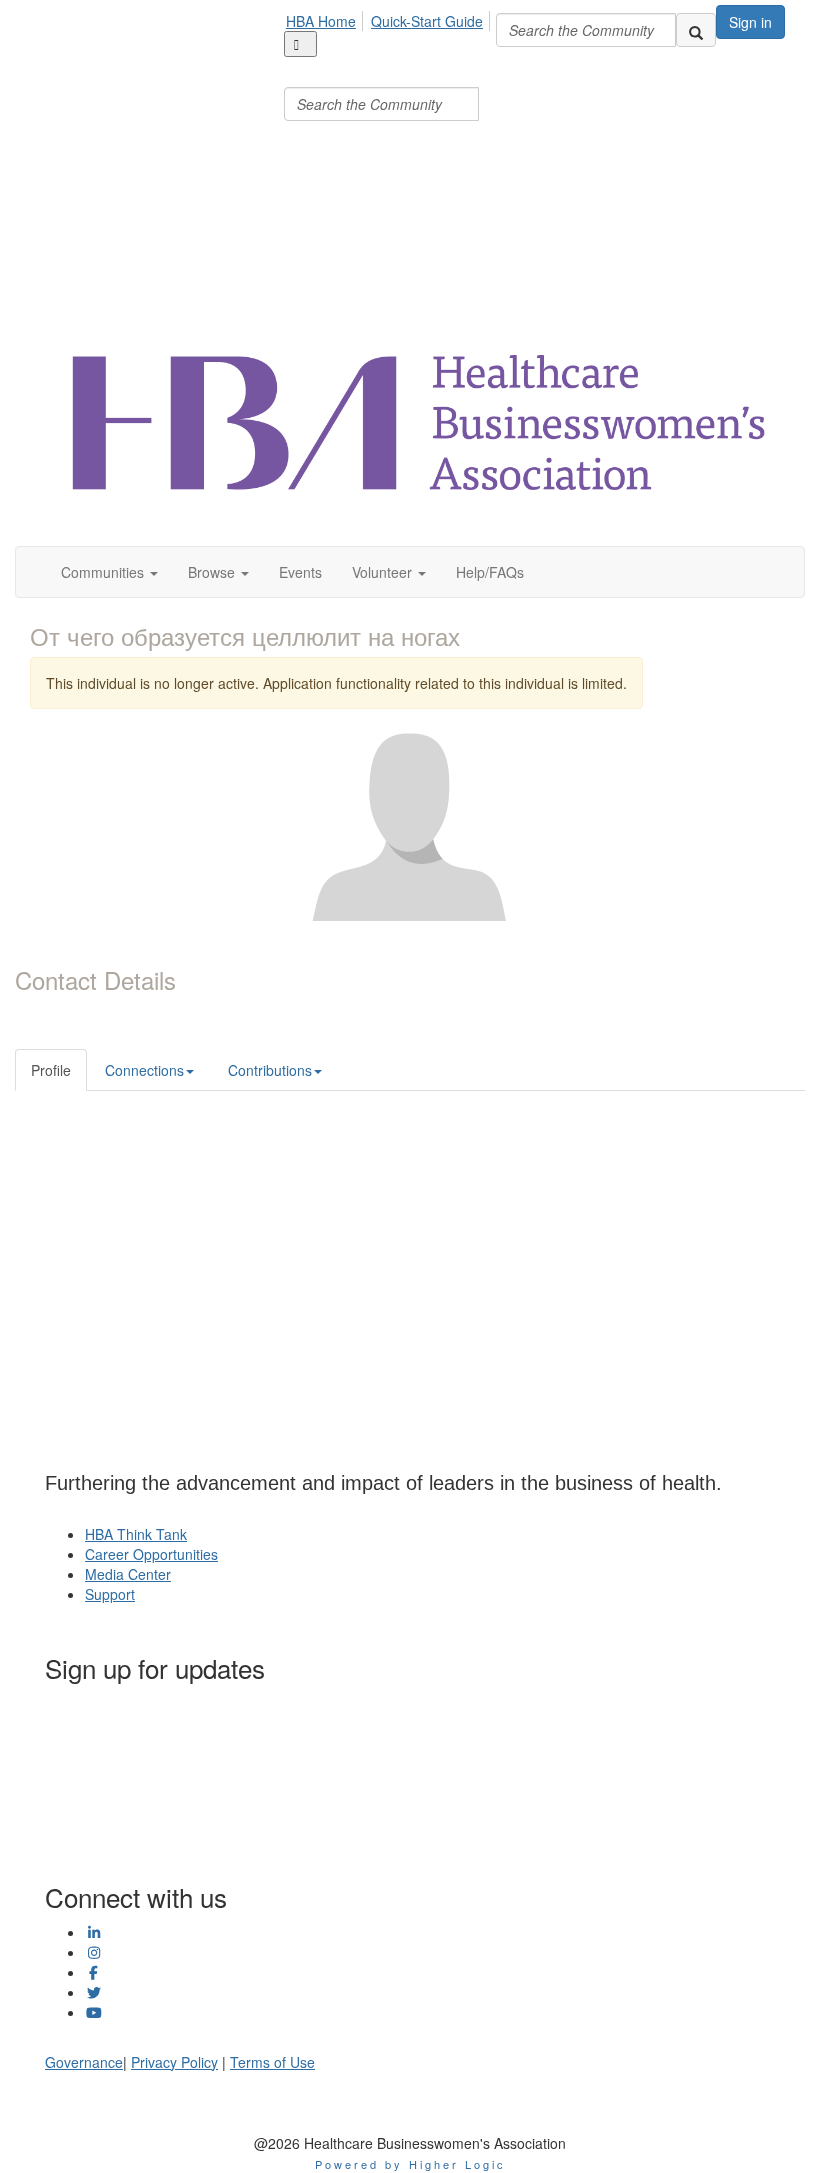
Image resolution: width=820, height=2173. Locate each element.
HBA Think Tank (136, 1534)
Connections (144, 1070)
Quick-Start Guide (427, 21)
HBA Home (321, 21)
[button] (109, 572)
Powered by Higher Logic (410, 2164)
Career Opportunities (151, 1554)
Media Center (128, 1574)
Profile (51, 1070)
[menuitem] (326, 18)
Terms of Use (272, 2062)
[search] (696, 30)
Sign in (750, 22)
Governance (84, 2062)
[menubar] (390, 63)
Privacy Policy (174, 2062)
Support (110, 1594)
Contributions (270, 1070)
